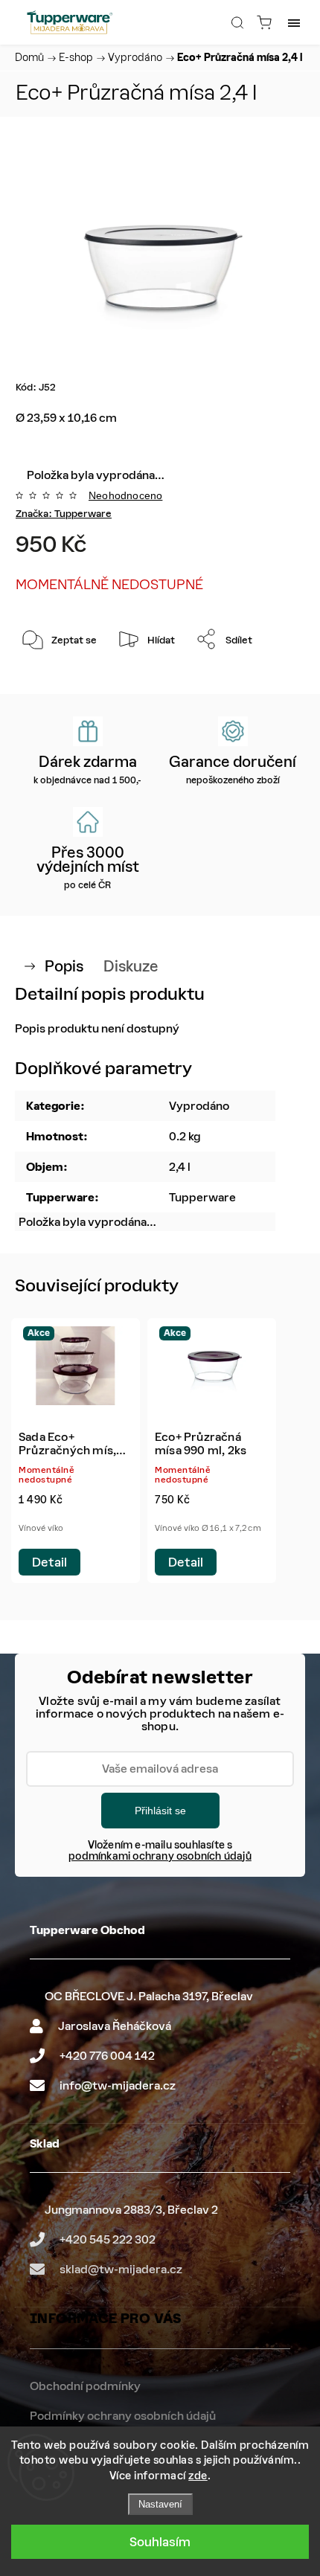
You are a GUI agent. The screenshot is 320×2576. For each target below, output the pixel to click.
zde (198, 2476)
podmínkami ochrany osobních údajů (160, 1856)
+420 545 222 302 (108, 2239)
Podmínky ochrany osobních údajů (123, 2416)
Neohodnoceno (125, 495)
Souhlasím (160, 2542)
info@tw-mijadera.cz (118, 2085)
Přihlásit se (160, 1811)
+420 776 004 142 (107, 2056)
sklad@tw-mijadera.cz (121, 2269)
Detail (49, 1562)
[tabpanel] (76, 1451)
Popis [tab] (64, 966)
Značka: (64, 514)
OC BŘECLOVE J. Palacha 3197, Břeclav (149, 1996)
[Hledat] (237, 22)
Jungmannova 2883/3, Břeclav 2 (131, 2210)
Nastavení (160, 2504)
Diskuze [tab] (131, 966)
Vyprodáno (199, 1106)
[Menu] (294, 22)
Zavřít (271, 677)
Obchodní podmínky (85, 2386)
